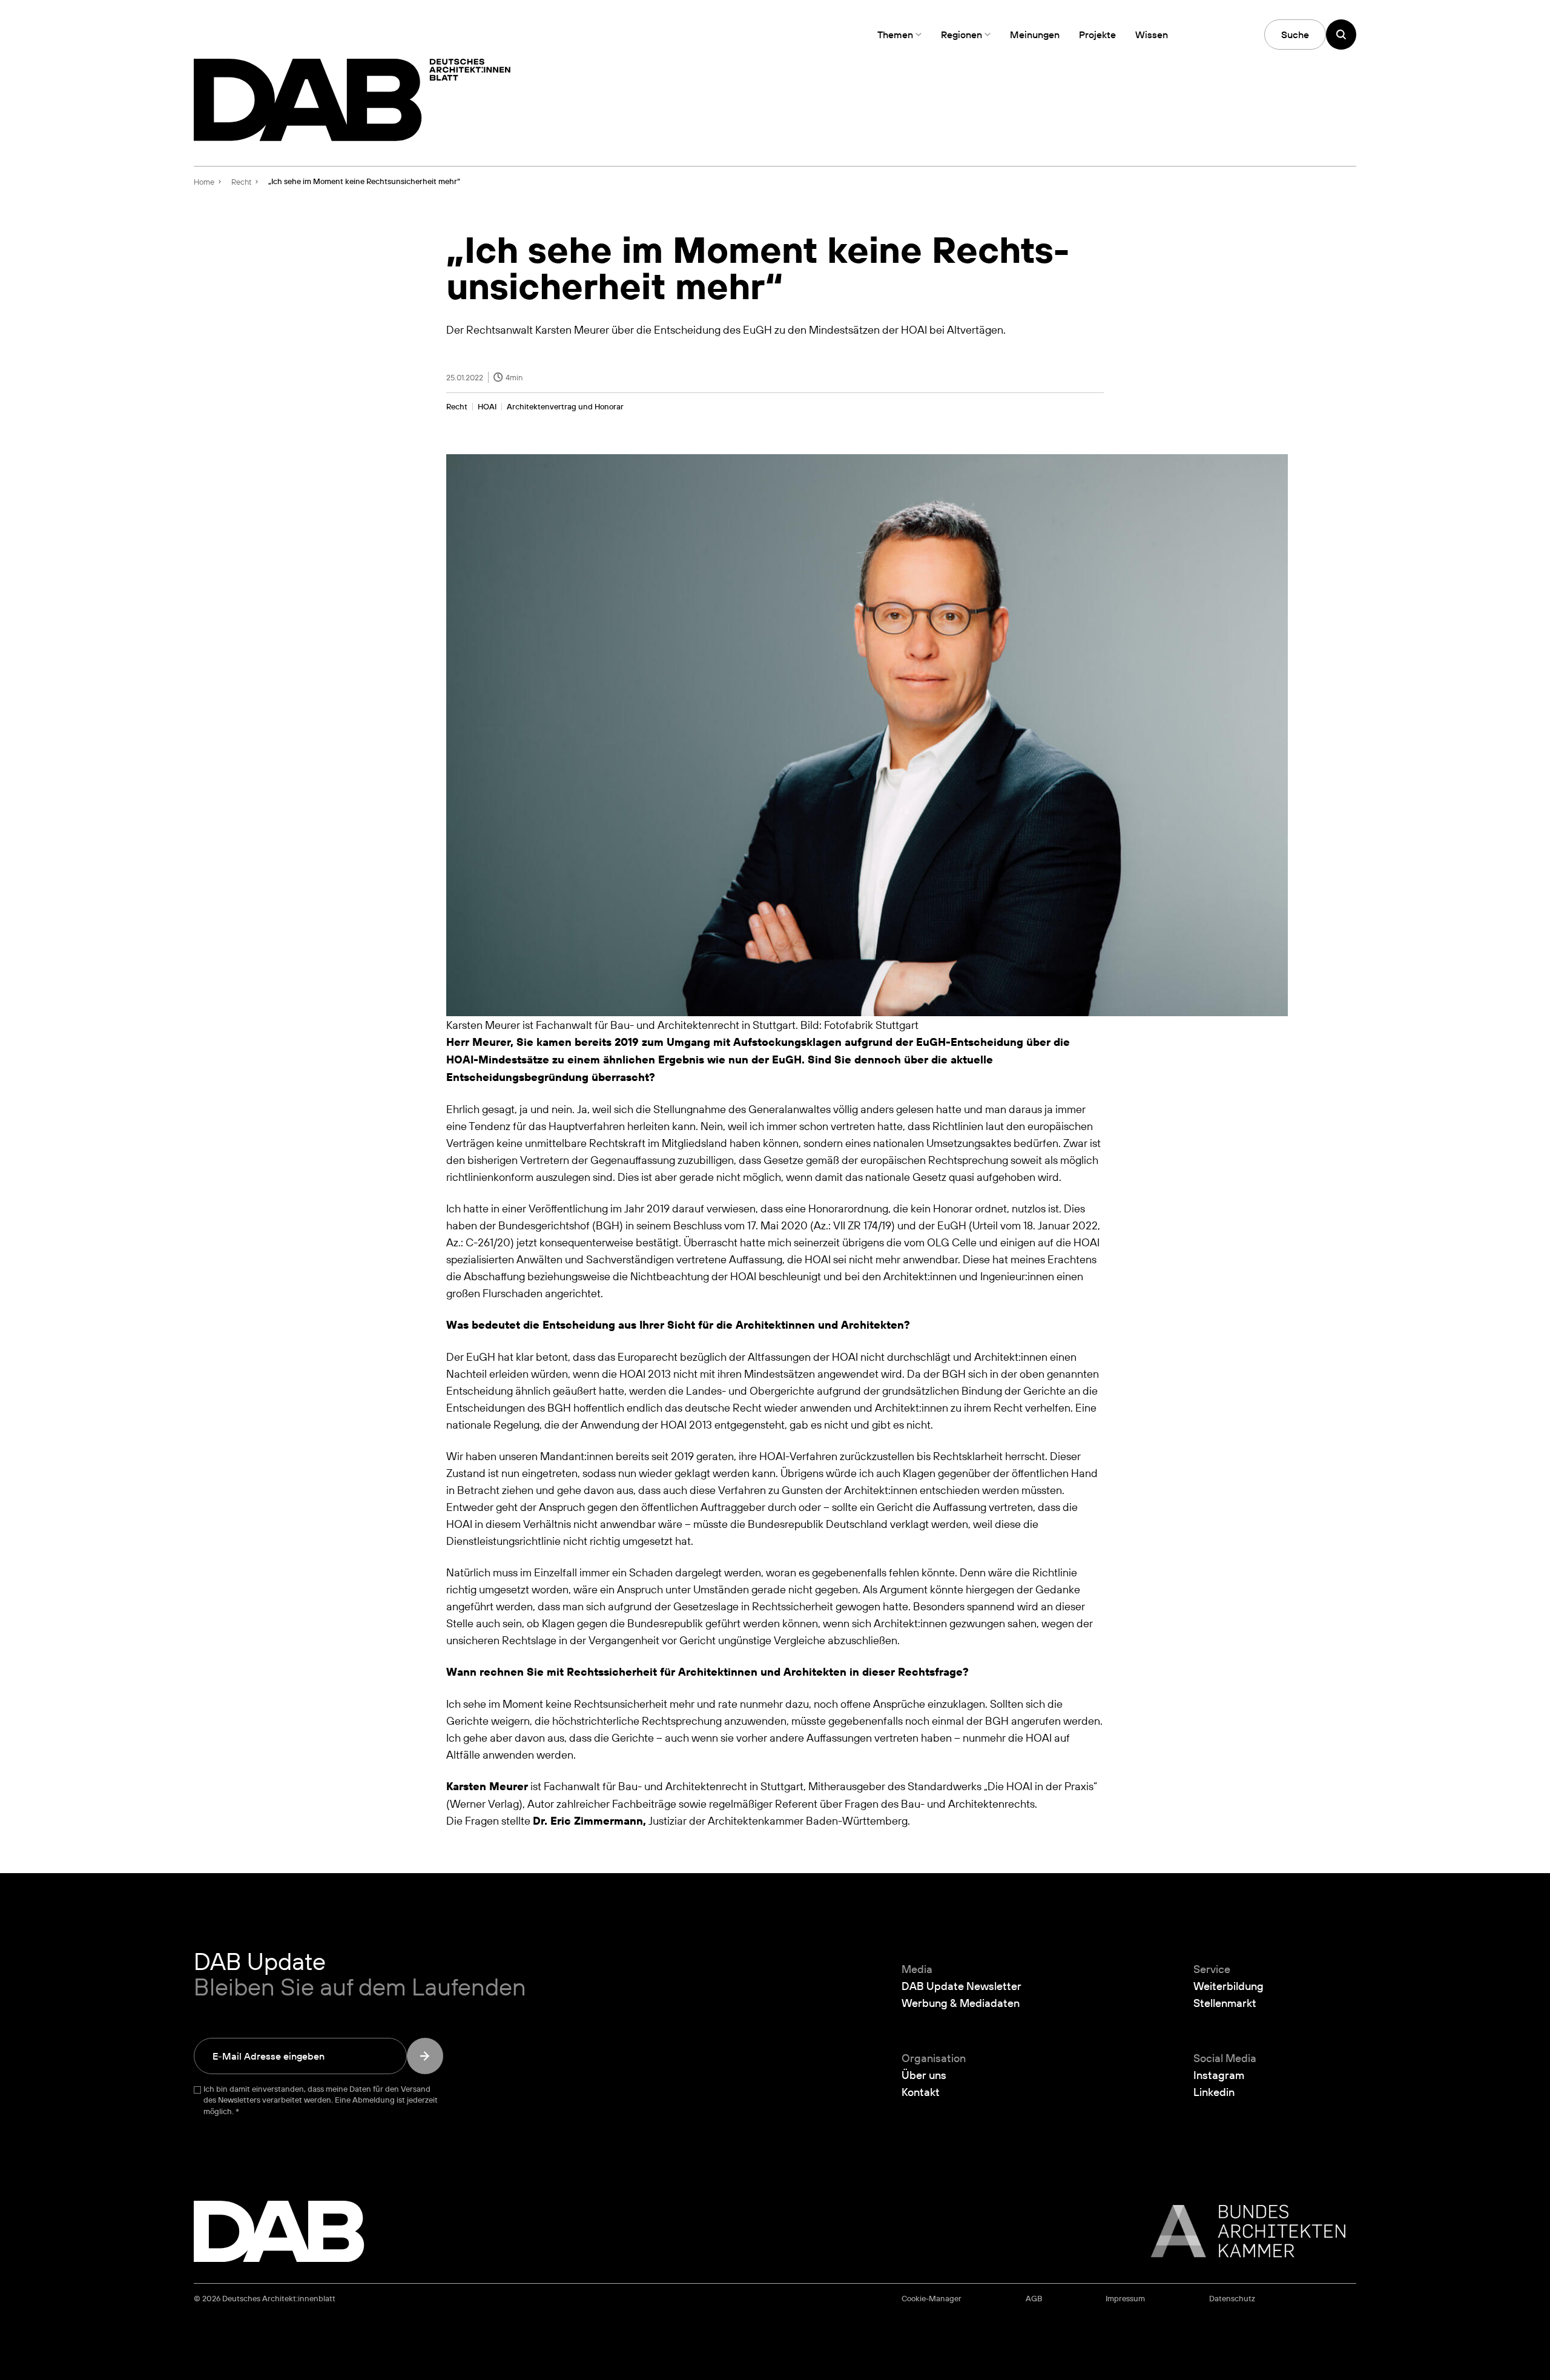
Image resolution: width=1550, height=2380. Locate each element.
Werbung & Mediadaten (961, 2003)
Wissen (1152, 35)
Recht (457, 407)
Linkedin (1214, 2092)
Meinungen (1035, 35)
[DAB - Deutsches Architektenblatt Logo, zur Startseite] (352, 100)
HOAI (487, 407)
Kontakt (921, 2092)
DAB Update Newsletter (961, 1986)
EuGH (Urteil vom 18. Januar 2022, (1019, 1225)
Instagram (1219, 2075)
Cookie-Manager (932, 2299)
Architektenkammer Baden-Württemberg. (809, 1820)
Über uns (924, 2075)
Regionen (961, 35)
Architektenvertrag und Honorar (565, 407)
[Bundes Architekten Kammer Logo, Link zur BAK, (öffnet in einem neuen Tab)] (1242, 2231)
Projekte (1097, 35)
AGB (1034, 2299)
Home (204, 182)
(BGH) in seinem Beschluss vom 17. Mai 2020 (700, 1225)
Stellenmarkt (1225, 2003)
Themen (895, 35)
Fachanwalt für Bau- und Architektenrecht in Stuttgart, (675, 1786)
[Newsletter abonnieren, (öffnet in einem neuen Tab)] (425, 2056)
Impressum (1125, 2299)
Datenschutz (1232, 2299)
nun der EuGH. (767, 1059)
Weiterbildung (1228, 1986)
